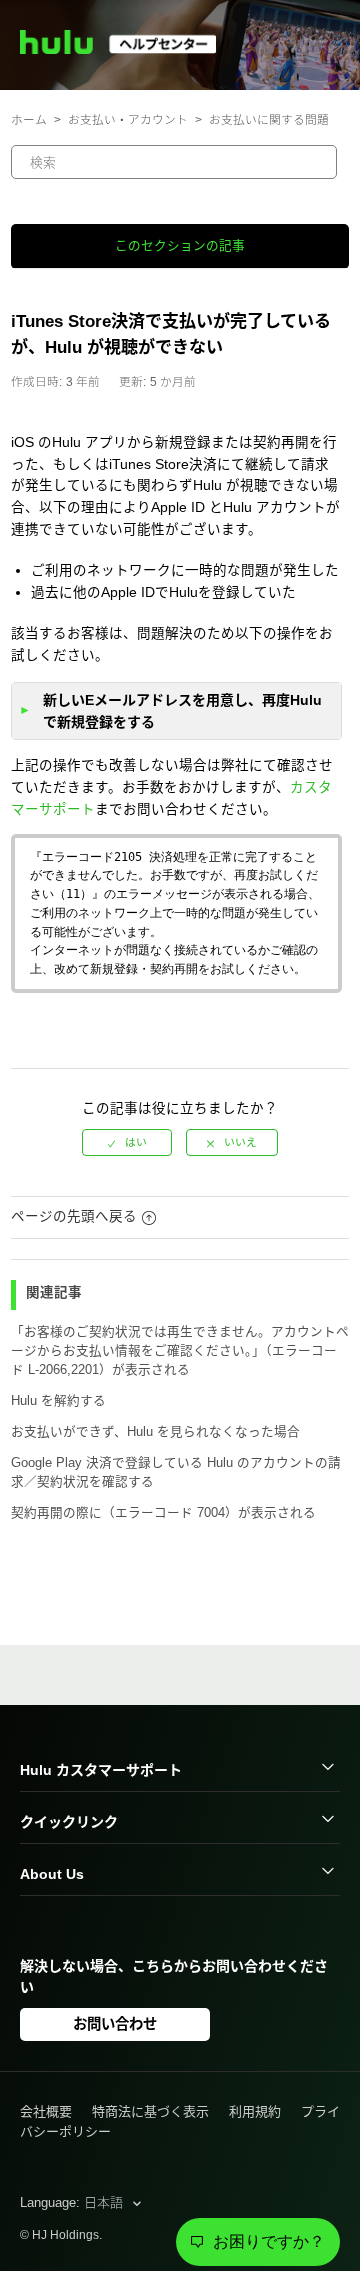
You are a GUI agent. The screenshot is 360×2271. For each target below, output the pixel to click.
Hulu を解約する (58, 1401)
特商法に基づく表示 (150, 2111)
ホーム (29, 119)
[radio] (127, 1142)
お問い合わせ (115, 2024)
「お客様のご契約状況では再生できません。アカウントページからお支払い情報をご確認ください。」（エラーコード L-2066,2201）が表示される (180, 1351)
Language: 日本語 (73, 2202)
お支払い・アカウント (128, 119)
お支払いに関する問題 (269, 119)
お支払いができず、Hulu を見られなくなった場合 (155, 1432)
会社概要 (46, 2111)
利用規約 (255, 2111)
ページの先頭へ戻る (74, 1216)
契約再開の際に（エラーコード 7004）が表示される (163, 1513)
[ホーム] (127, 49)
